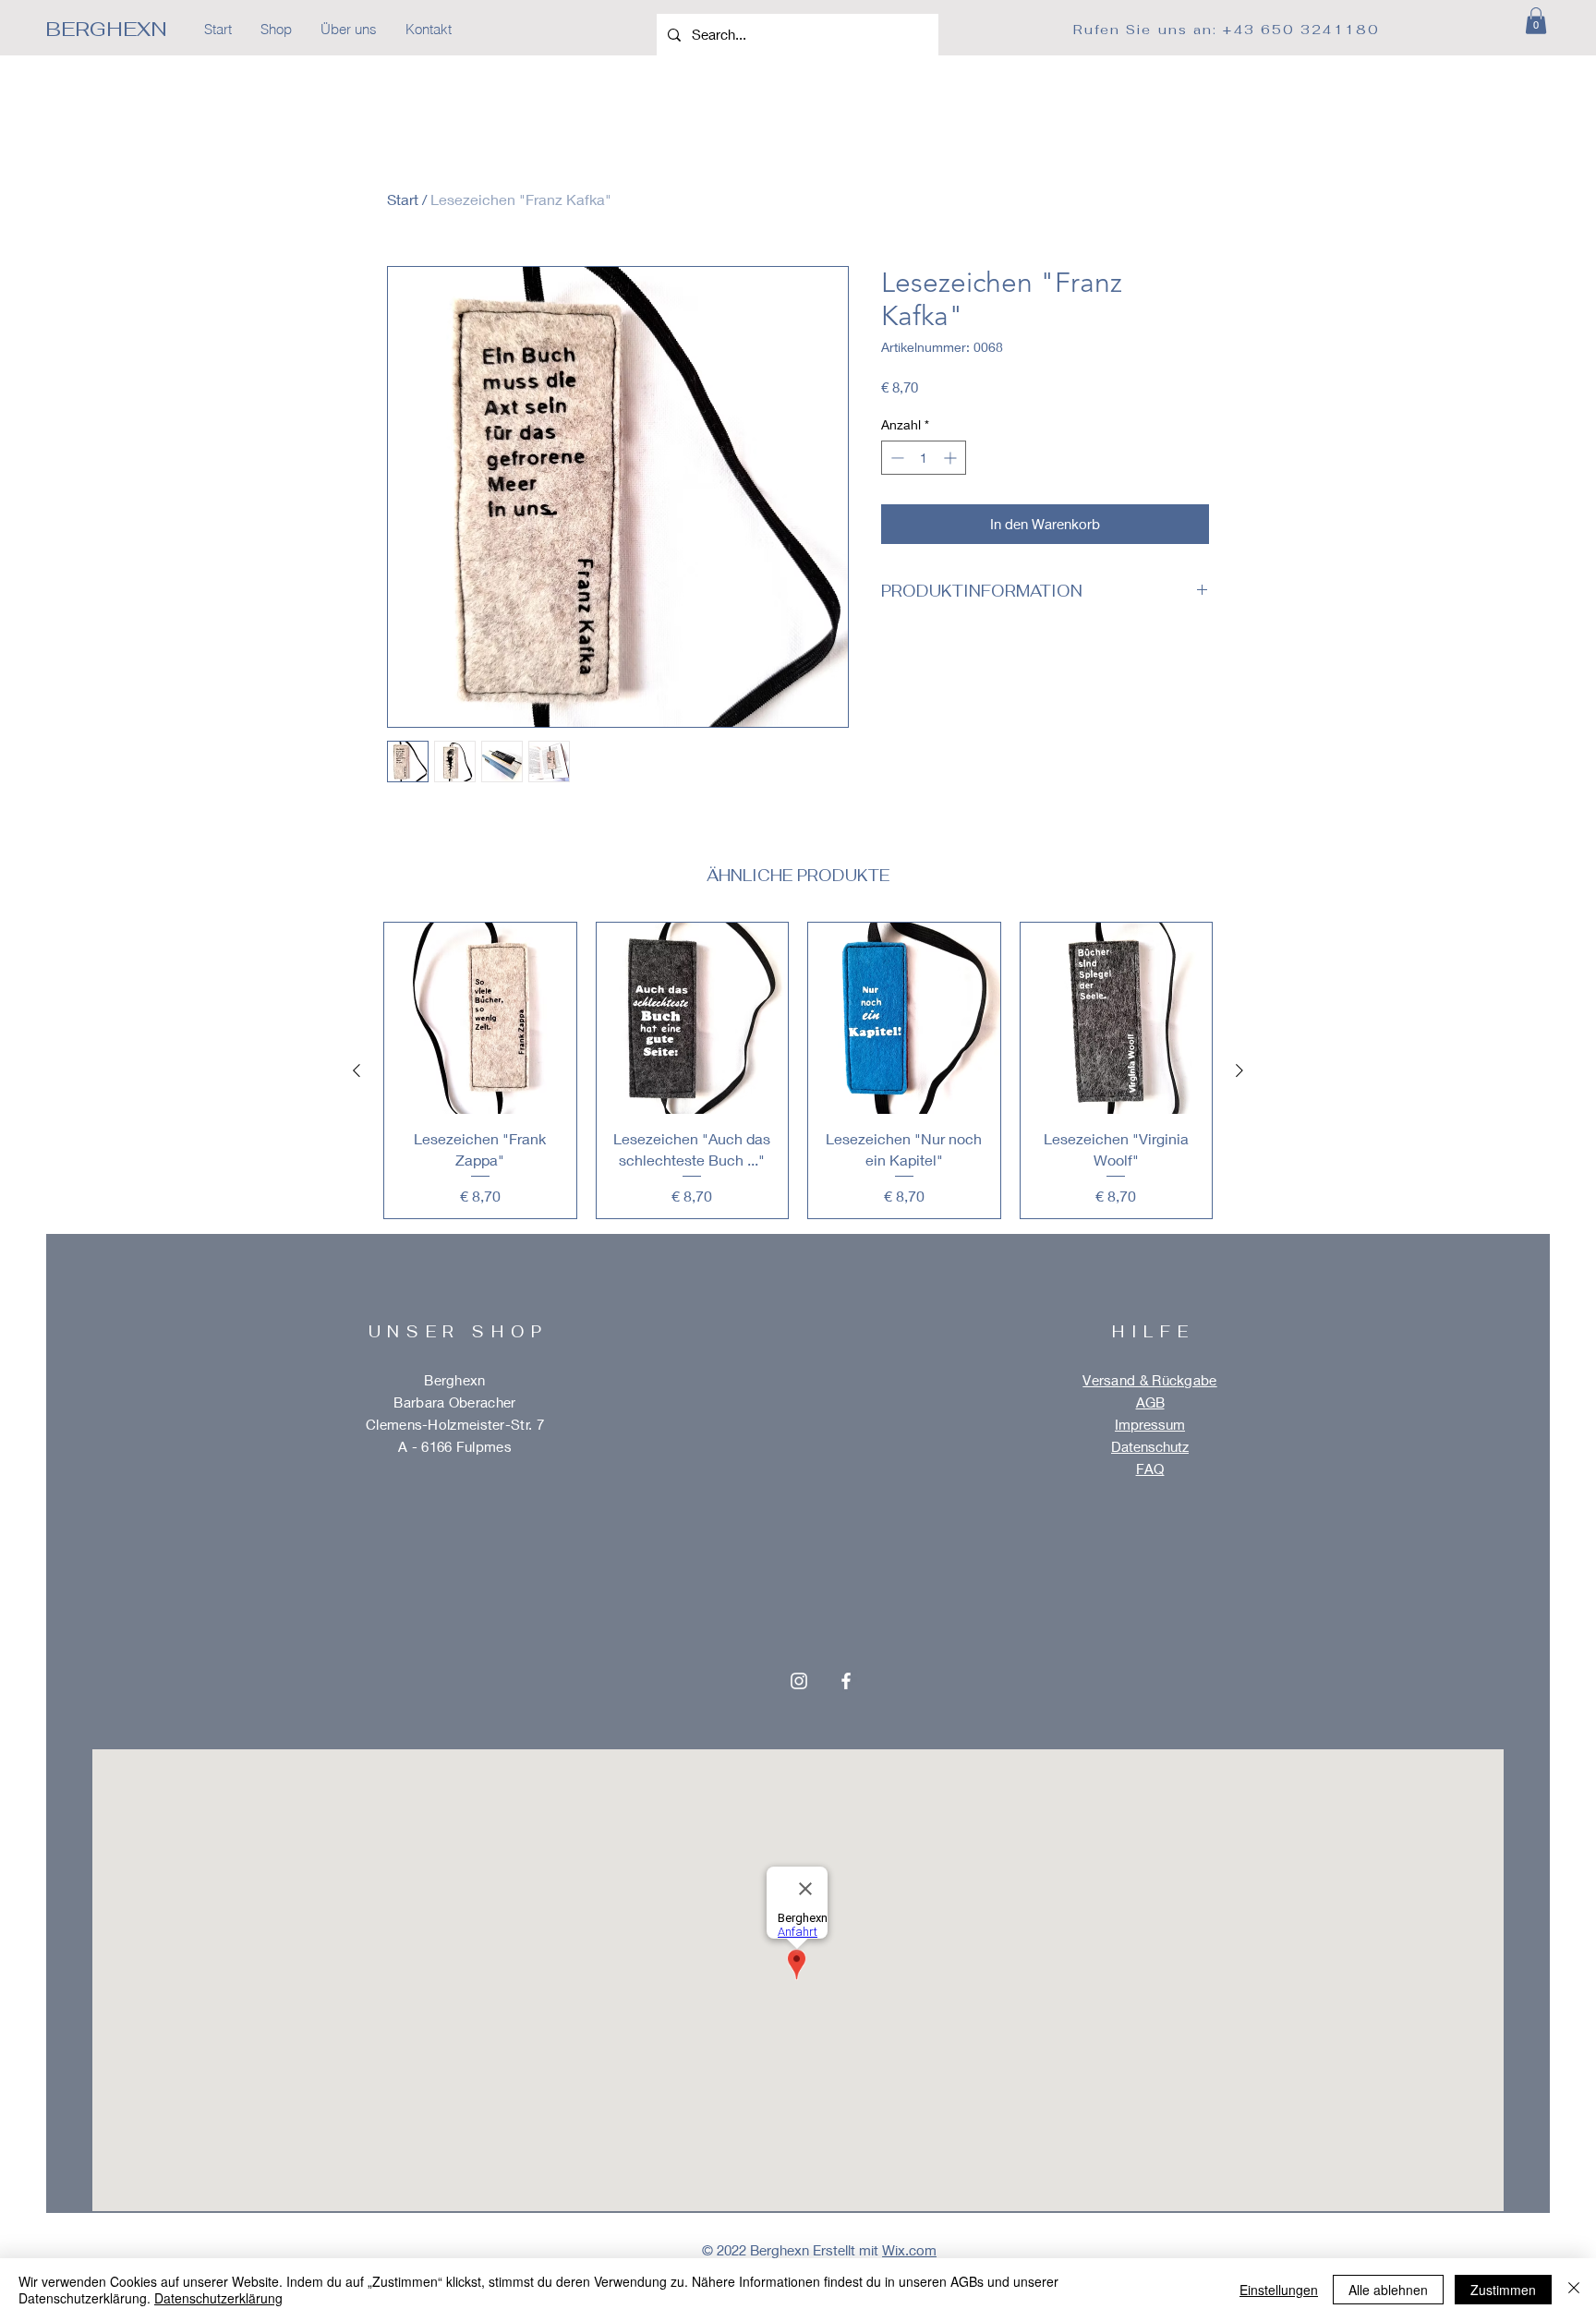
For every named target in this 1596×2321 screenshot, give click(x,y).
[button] (1536, 21)
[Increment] (952, 458)
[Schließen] (1574, 2290)
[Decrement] (895, 458)
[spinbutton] (924, 458)
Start (403, 199)
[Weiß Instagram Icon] (799, 1681)
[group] (798, 1070)
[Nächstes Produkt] (1239, 1070)
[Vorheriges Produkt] (357, 1070)
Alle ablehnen (1388, 2290)
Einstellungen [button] (1279, 2290)
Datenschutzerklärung (218, 2298)
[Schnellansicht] (480, 1019)
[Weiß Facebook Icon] (846, 1681)
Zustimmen (1503, 2290)
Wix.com (909, 2250)
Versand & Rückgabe (1149, 1380)
